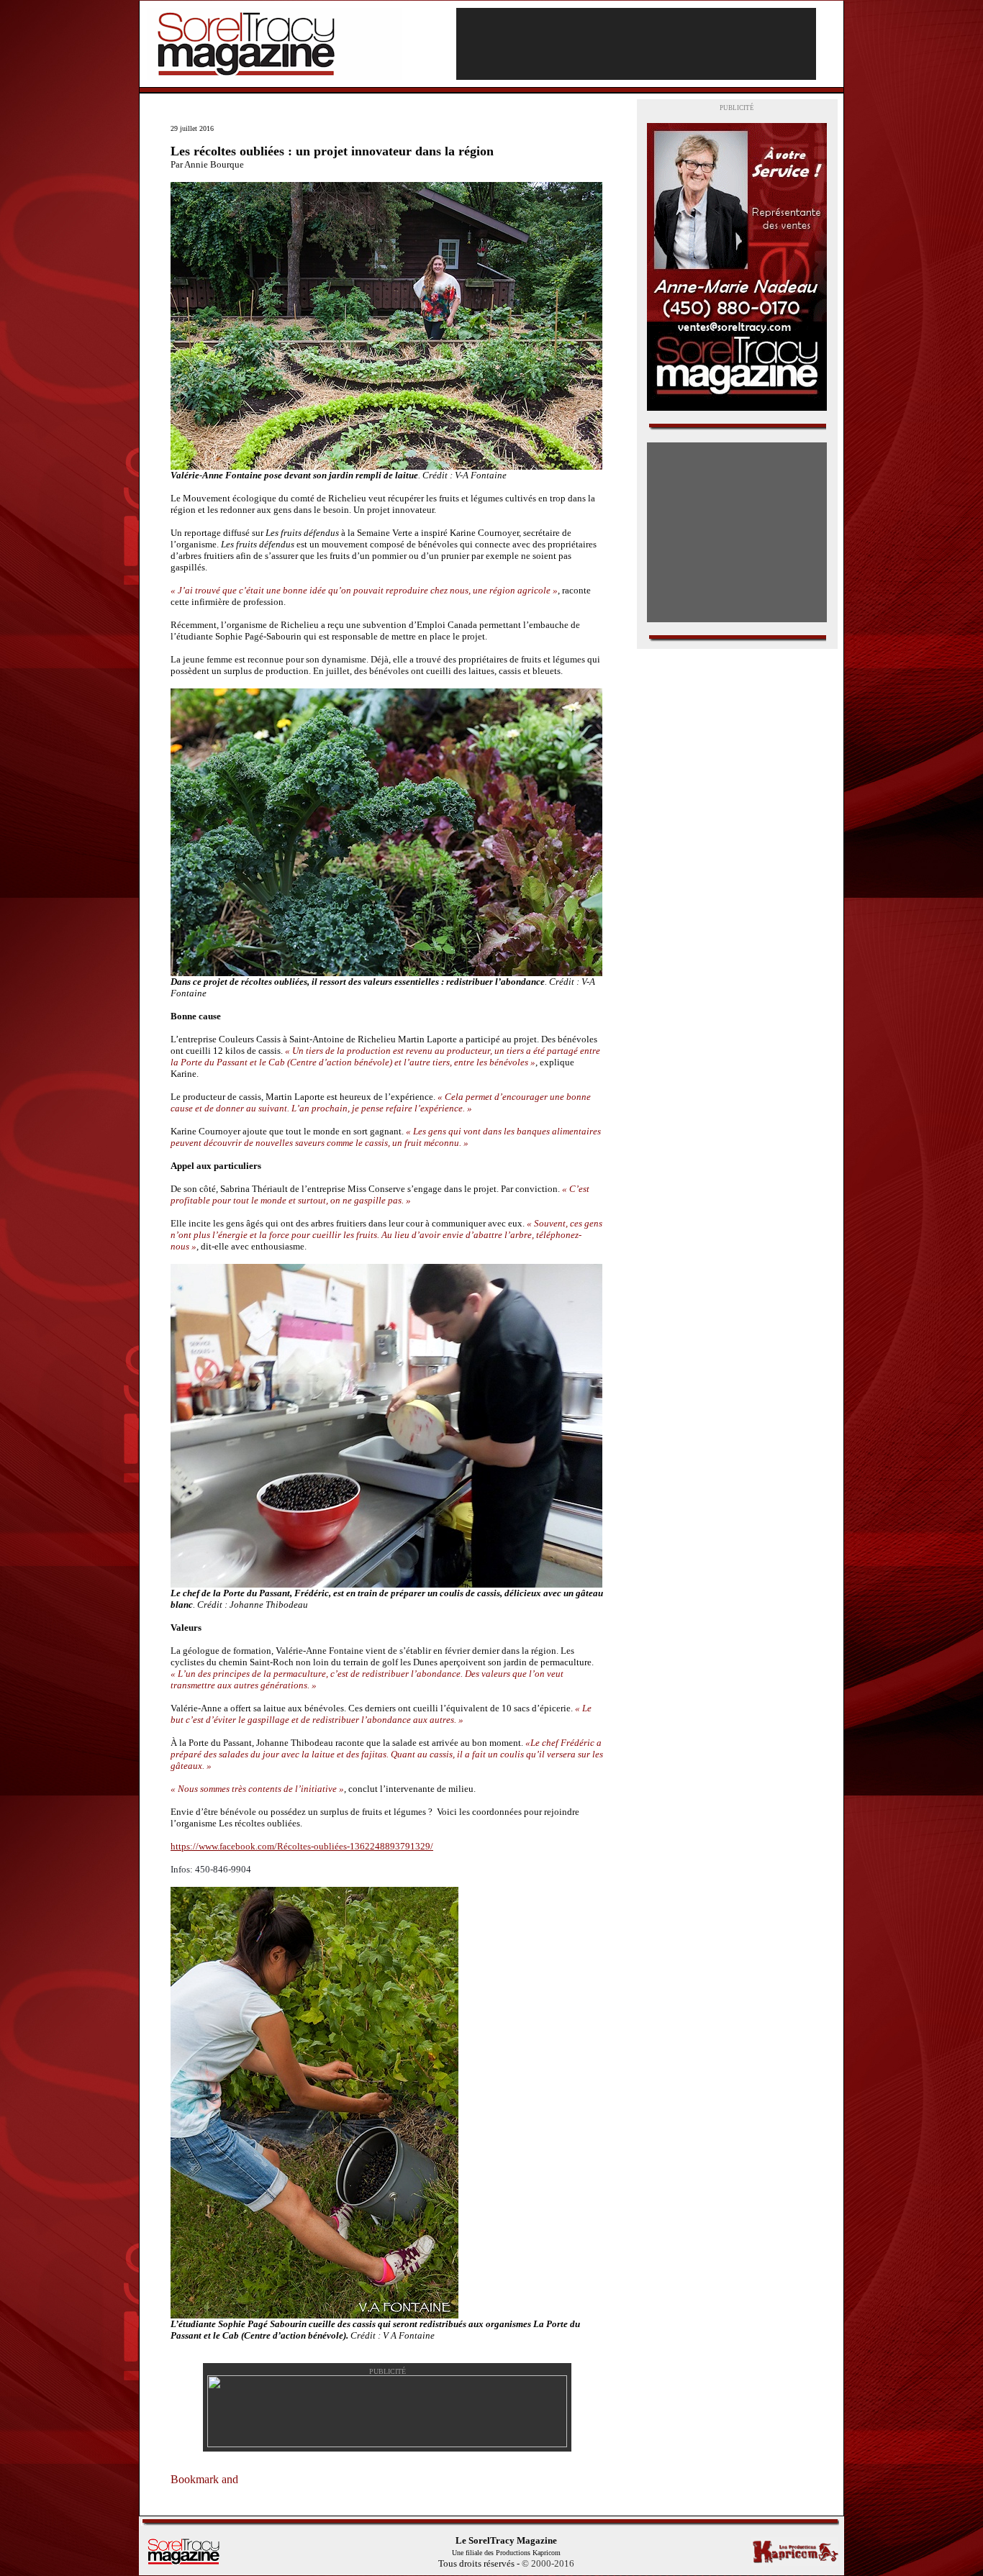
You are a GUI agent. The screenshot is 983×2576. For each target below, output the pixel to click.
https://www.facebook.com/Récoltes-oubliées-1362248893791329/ (302, 1846)
